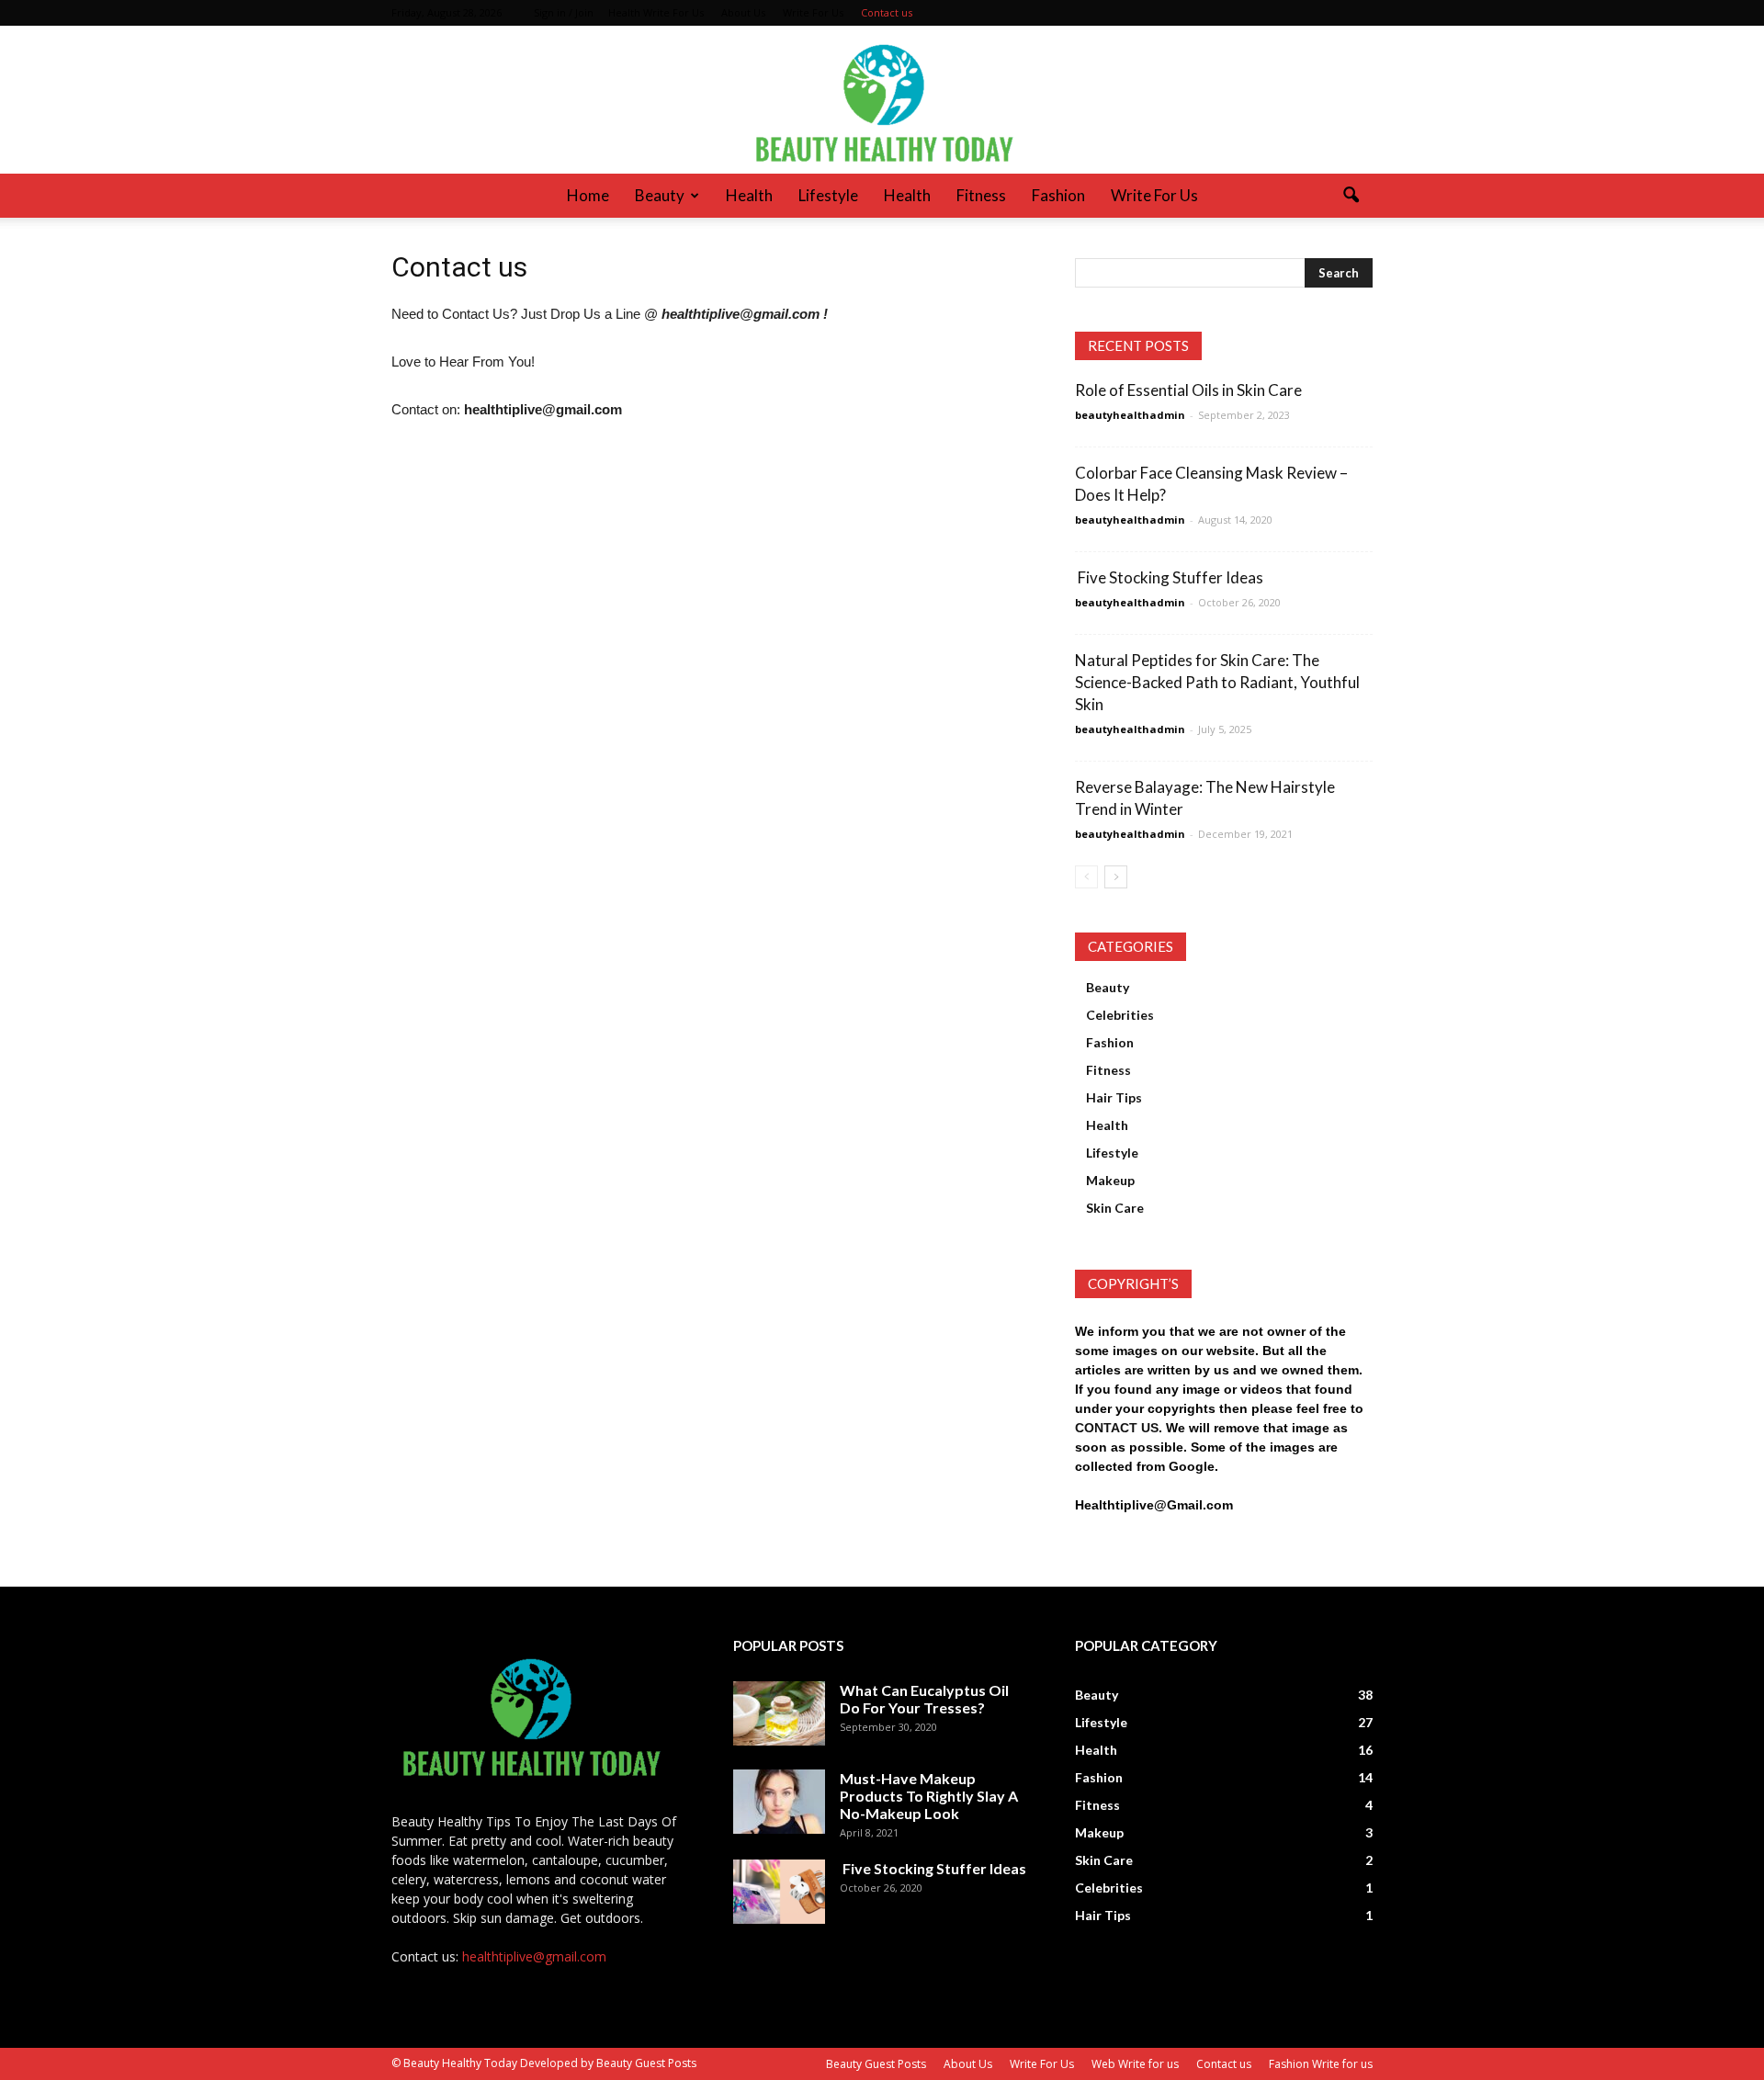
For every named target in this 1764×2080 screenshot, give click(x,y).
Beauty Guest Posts (876, 2064)
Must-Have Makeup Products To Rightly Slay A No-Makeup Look (929, 1796)
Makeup (1110, 1180)
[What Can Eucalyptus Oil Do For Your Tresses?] (779, 1713)
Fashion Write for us (1321, 2064)
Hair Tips (1114, 1097)
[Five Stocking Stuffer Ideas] (779, 1892)
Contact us (887, 12)
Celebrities (1120, 1015)
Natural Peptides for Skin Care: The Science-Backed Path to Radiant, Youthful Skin (1217, 682)
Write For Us (813, 12)
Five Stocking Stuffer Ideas (1169, 577)
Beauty (660, 195)
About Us (743, 12)
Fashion (1058, 195)
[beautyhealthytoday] (882, 100)
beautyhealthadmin (1130, 415)
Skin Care (1115, 1208)
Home (588, 195)
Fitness (981, 195)
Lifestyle (828, 195)
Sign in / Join (564, 12)
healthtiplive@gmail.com (534, 1956)
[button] (1351, 196)
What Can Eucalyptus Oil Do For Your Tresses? (924, 1699)
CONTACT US (1117, 1428)
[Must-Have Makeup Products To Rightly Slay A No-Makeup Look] (779, 1802)
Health (749, 195)
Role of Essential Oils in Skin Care (1188, 390)
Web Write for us (1135, 2064)
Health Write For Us (656, 12)
